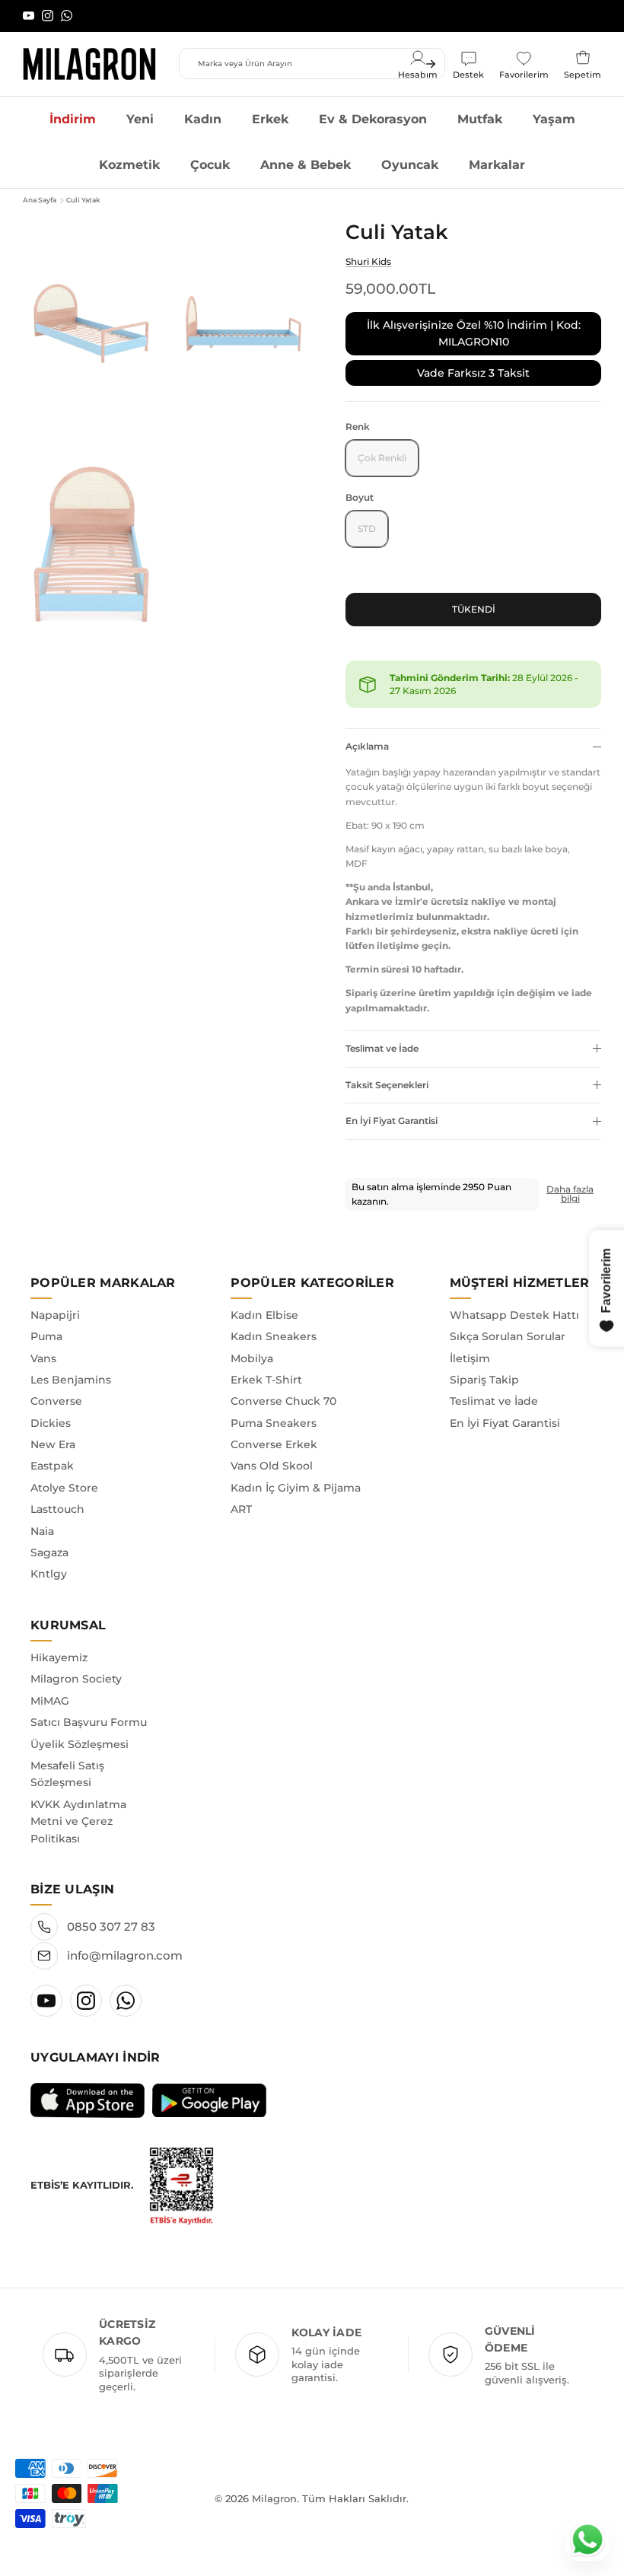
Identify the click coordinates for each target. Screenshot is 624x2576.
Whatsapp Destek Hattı (514, 1315)
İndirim (73, 119)
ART (241, 1509)
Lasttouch (57, 1509)
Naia (42, 1531)
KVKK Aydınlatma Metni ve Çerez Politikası (78, 1821)
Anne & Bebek (306, 165)
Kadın (203, 119)
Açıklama (367, 746)
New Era (53, 1444)
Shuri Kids (368, 261)
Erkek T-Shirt (266, 1380)
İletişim (470, 1358)
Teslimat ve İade (382, 1048)
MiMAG (50, 1701)
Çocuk (210, 165)
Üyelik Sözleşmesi (80, 1744)
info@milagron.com (125, 1955)
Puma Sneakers (274, 1423)
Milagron (274, 2498)
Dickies (51, 1423)
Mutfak (480, 119)
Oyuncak (410, 165)
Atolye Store (64, 1488)
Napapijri (55, 1315)
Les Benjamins (71, 1380)
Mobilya (252, 1358)
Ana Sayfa (40, 200)
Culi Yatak (83, 200)
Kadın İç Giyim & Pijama (296, 1488)
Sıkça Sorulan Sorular (508, 1336)
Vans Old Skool (272, 1466)
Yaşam (554, 119)
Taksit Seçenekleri (387, 1085)
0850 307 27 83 (111, 1926)
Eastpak (52, 1466)
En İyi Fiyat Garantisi (392, 1121)
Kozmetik (129, 165)
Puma (46, 1336)
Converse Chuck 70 (283, 1401)
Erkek (270, 119)
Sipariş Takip (484, 1380)
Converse (56, 1401)
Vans (43, 1358)
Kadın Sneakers (274, 1336)
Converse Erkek (274, 1444)
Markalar (497, 165)
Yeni (140, 119)
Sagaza (49, 1552)
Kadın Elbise (264, 1315)
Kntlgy (49, 1574)
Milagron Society (76, 1679)
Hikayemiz (59, 1657)
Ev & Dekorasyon (373, 119)
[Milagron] (89, 64)
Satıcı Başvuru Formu (89, 1722)
